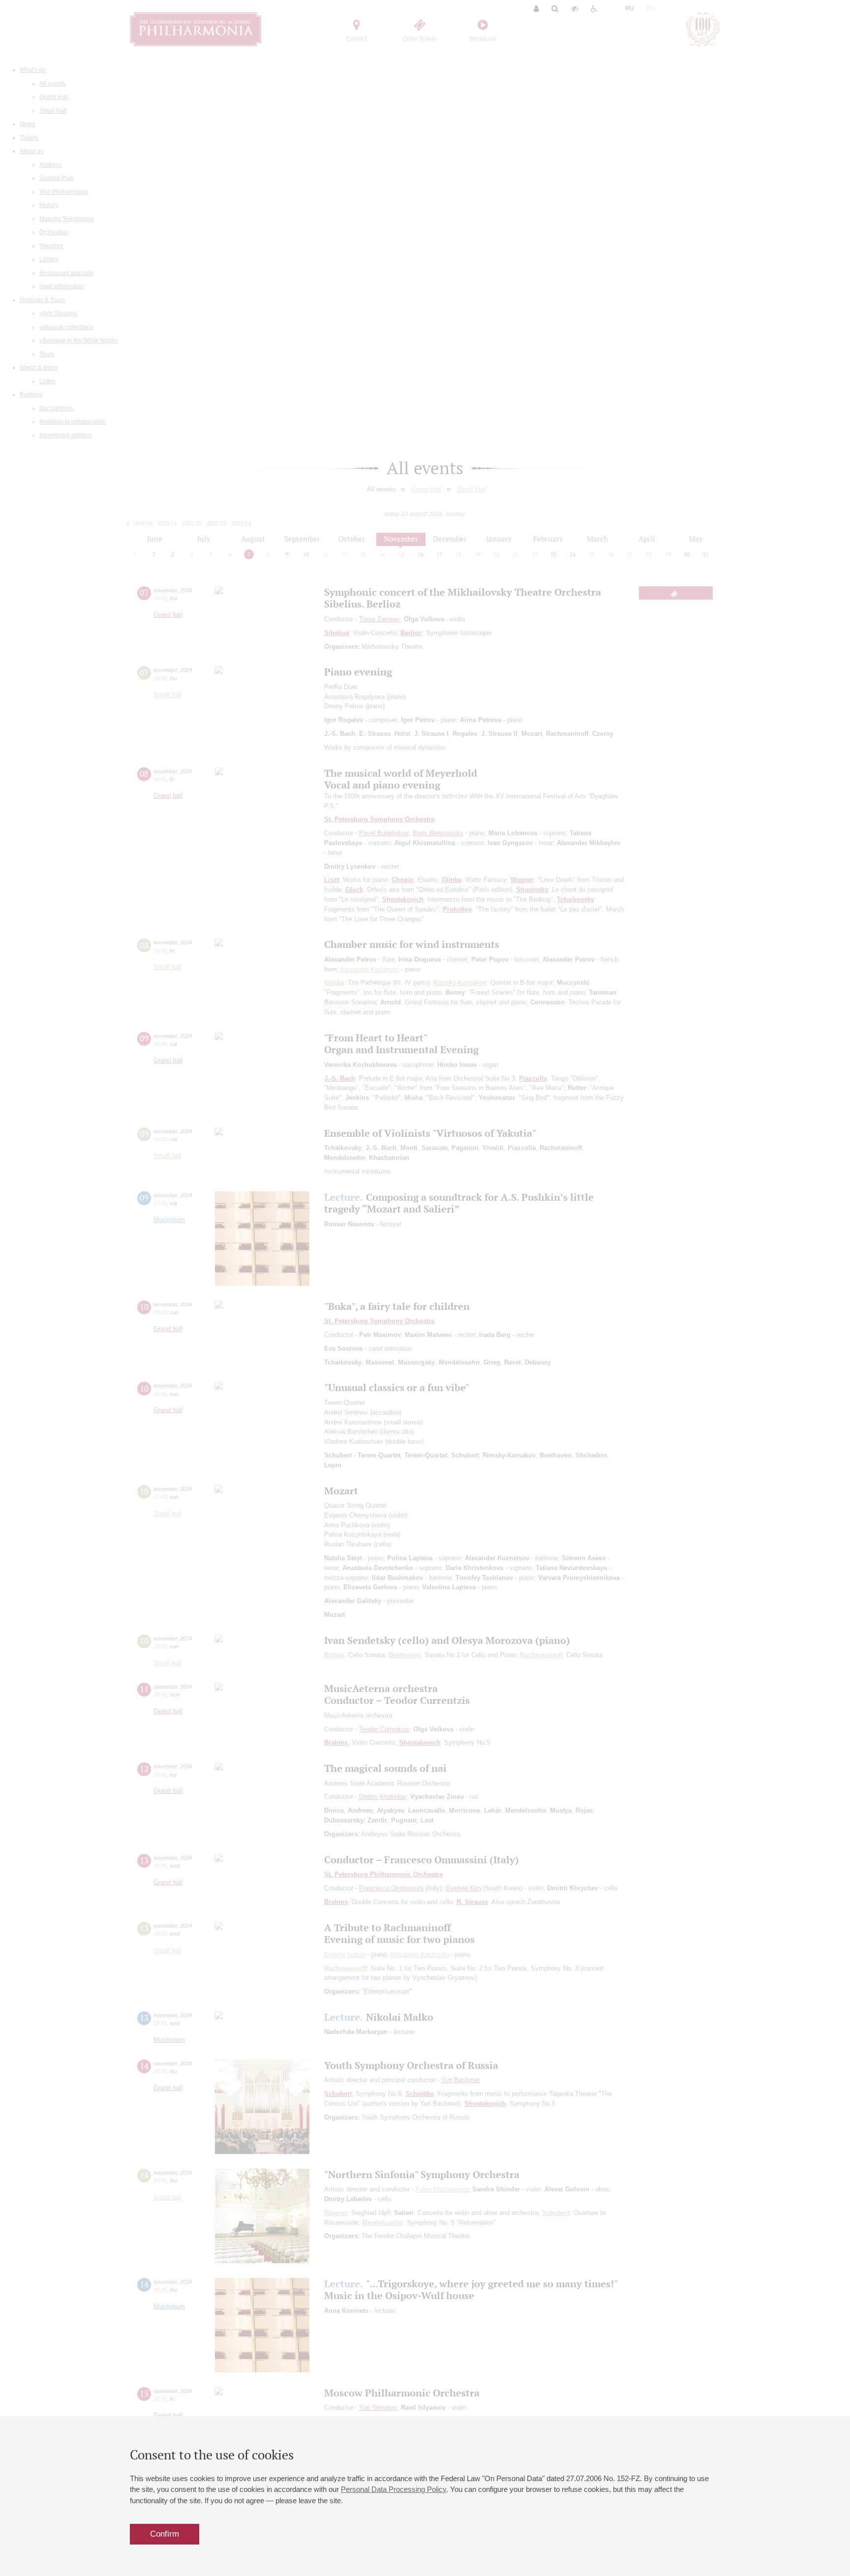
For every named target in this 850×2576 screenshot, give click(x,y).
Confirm (165, 2534)
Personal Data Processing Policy (394, 2489)
